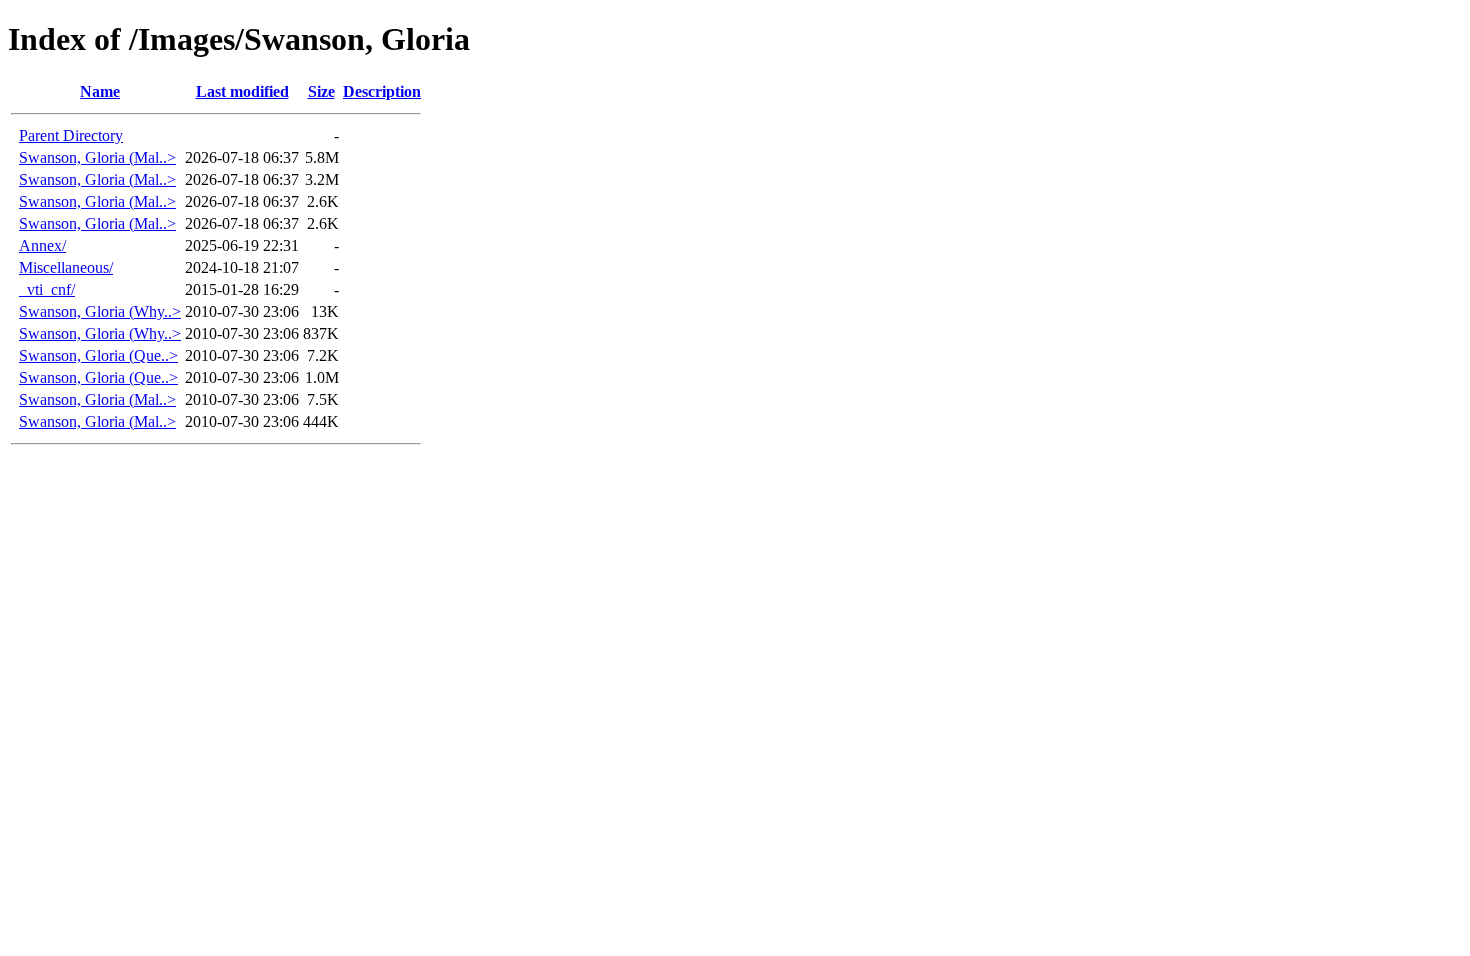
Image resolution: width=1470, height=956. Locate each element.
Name (100, 91)
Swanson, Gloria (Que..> (98, 355)
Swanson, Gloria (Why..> (100, 311)
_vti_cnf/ (47, 289)
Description (382, 91)
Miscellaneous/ (66, 267)
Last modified (242, 91)
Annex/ (42, 245)
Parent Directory (71, 135)
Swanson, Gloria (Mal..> (97, 157)
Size (321, 91)
